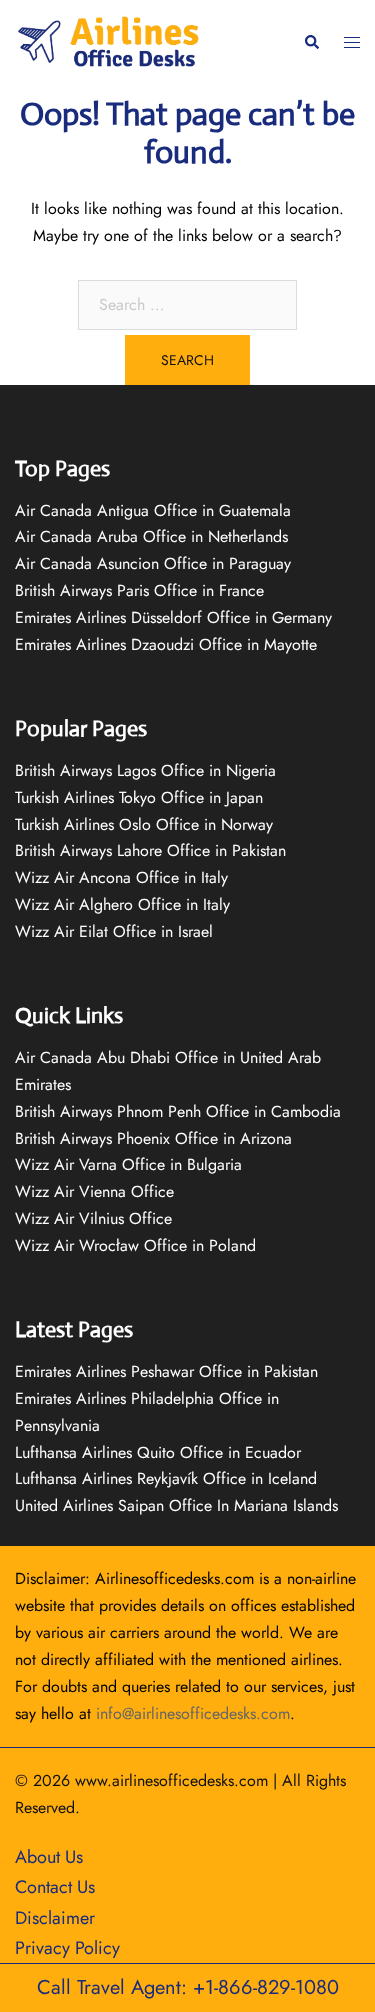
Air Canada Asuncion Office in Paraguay (153, 563)
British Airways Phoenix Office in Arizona (153, 1138)
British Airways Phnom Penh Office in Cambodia (178, 1111)
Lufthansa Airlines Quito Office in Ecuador (158, 1452)
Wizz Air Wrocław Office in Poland (135, 1245)
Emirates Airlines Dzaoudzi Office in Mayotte (166, 644)
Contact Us (55, 1887)
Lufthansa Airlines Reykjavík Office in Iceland (166, 1478)
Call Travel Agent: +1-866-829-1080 (188, 1987)
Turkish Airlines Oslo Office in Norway (144, 824)
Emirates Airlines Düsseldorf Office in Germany (173, 617)
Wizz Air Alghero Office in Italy (122, 904)
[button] (311, 42)
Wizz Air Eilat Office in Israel (114, 931)
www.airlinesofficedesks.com (171, 1780)
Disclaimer (55, 1918)
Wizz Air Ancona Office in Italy (121, 877)
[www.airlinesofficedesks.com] (110, 40)
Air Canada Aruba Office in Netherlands (151, 536)
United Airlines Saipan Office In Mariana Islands (176, 1505)
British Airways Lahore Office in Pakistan (150, 850)
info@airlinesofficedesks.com (193, 1713)
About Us (49, 1857)
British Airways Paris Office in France (139, 590)
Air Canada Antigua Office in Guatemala (153, 510)
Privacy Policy (67, 1948)
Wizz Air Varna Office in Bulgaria (128, 1164)
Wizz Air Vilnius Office (93, 1218)
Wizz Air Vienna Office (94, 1191)
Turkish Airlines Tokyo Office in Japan (139, 797)
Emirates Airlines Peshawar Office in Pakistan (166, 1371)
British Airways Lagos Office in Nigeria (145, 770)
